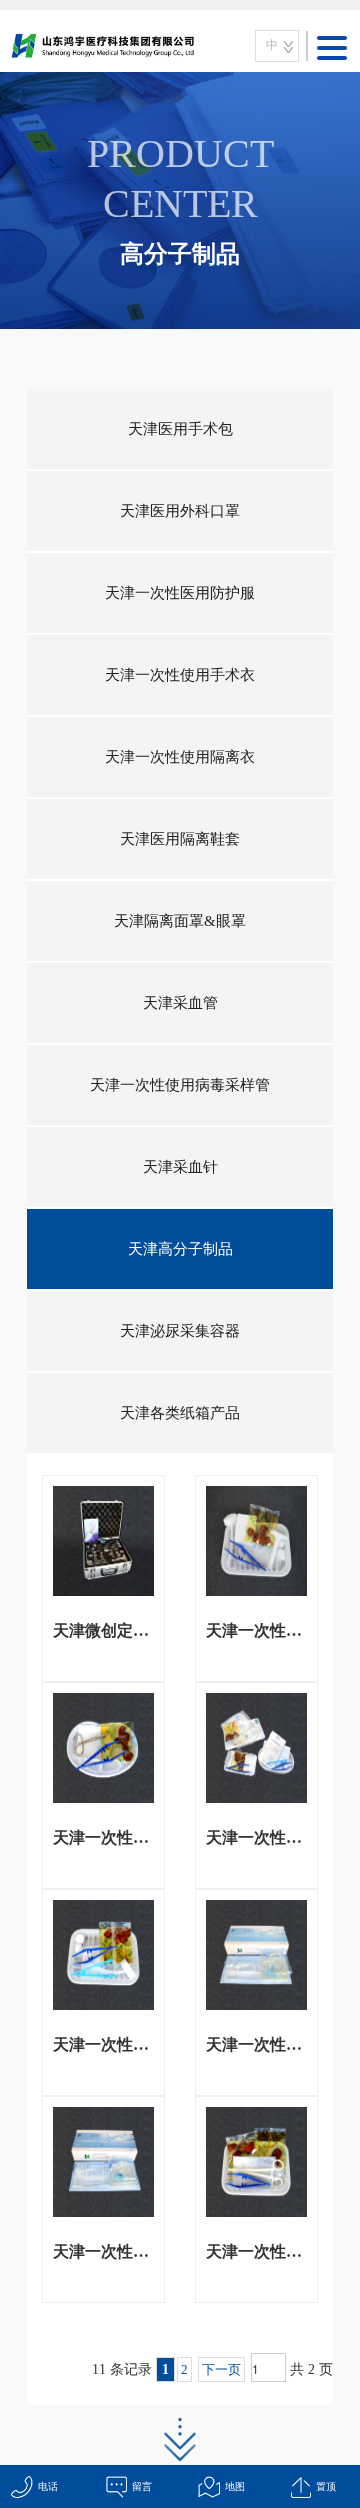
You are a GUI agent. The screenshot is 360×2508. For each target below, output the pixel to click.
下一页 (221, 2369)
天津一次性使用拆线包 (103, 1837)
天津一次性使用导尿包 (256, 1837)
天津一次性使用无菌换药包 (256, 2251)
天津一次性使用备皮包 (256, 1630)
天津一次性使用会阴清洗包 (103, 2044)
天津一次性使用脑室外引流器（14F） (103, 2251)
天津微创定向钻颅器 (103, 1630)
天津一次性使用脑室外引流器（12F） (256, 2044)
